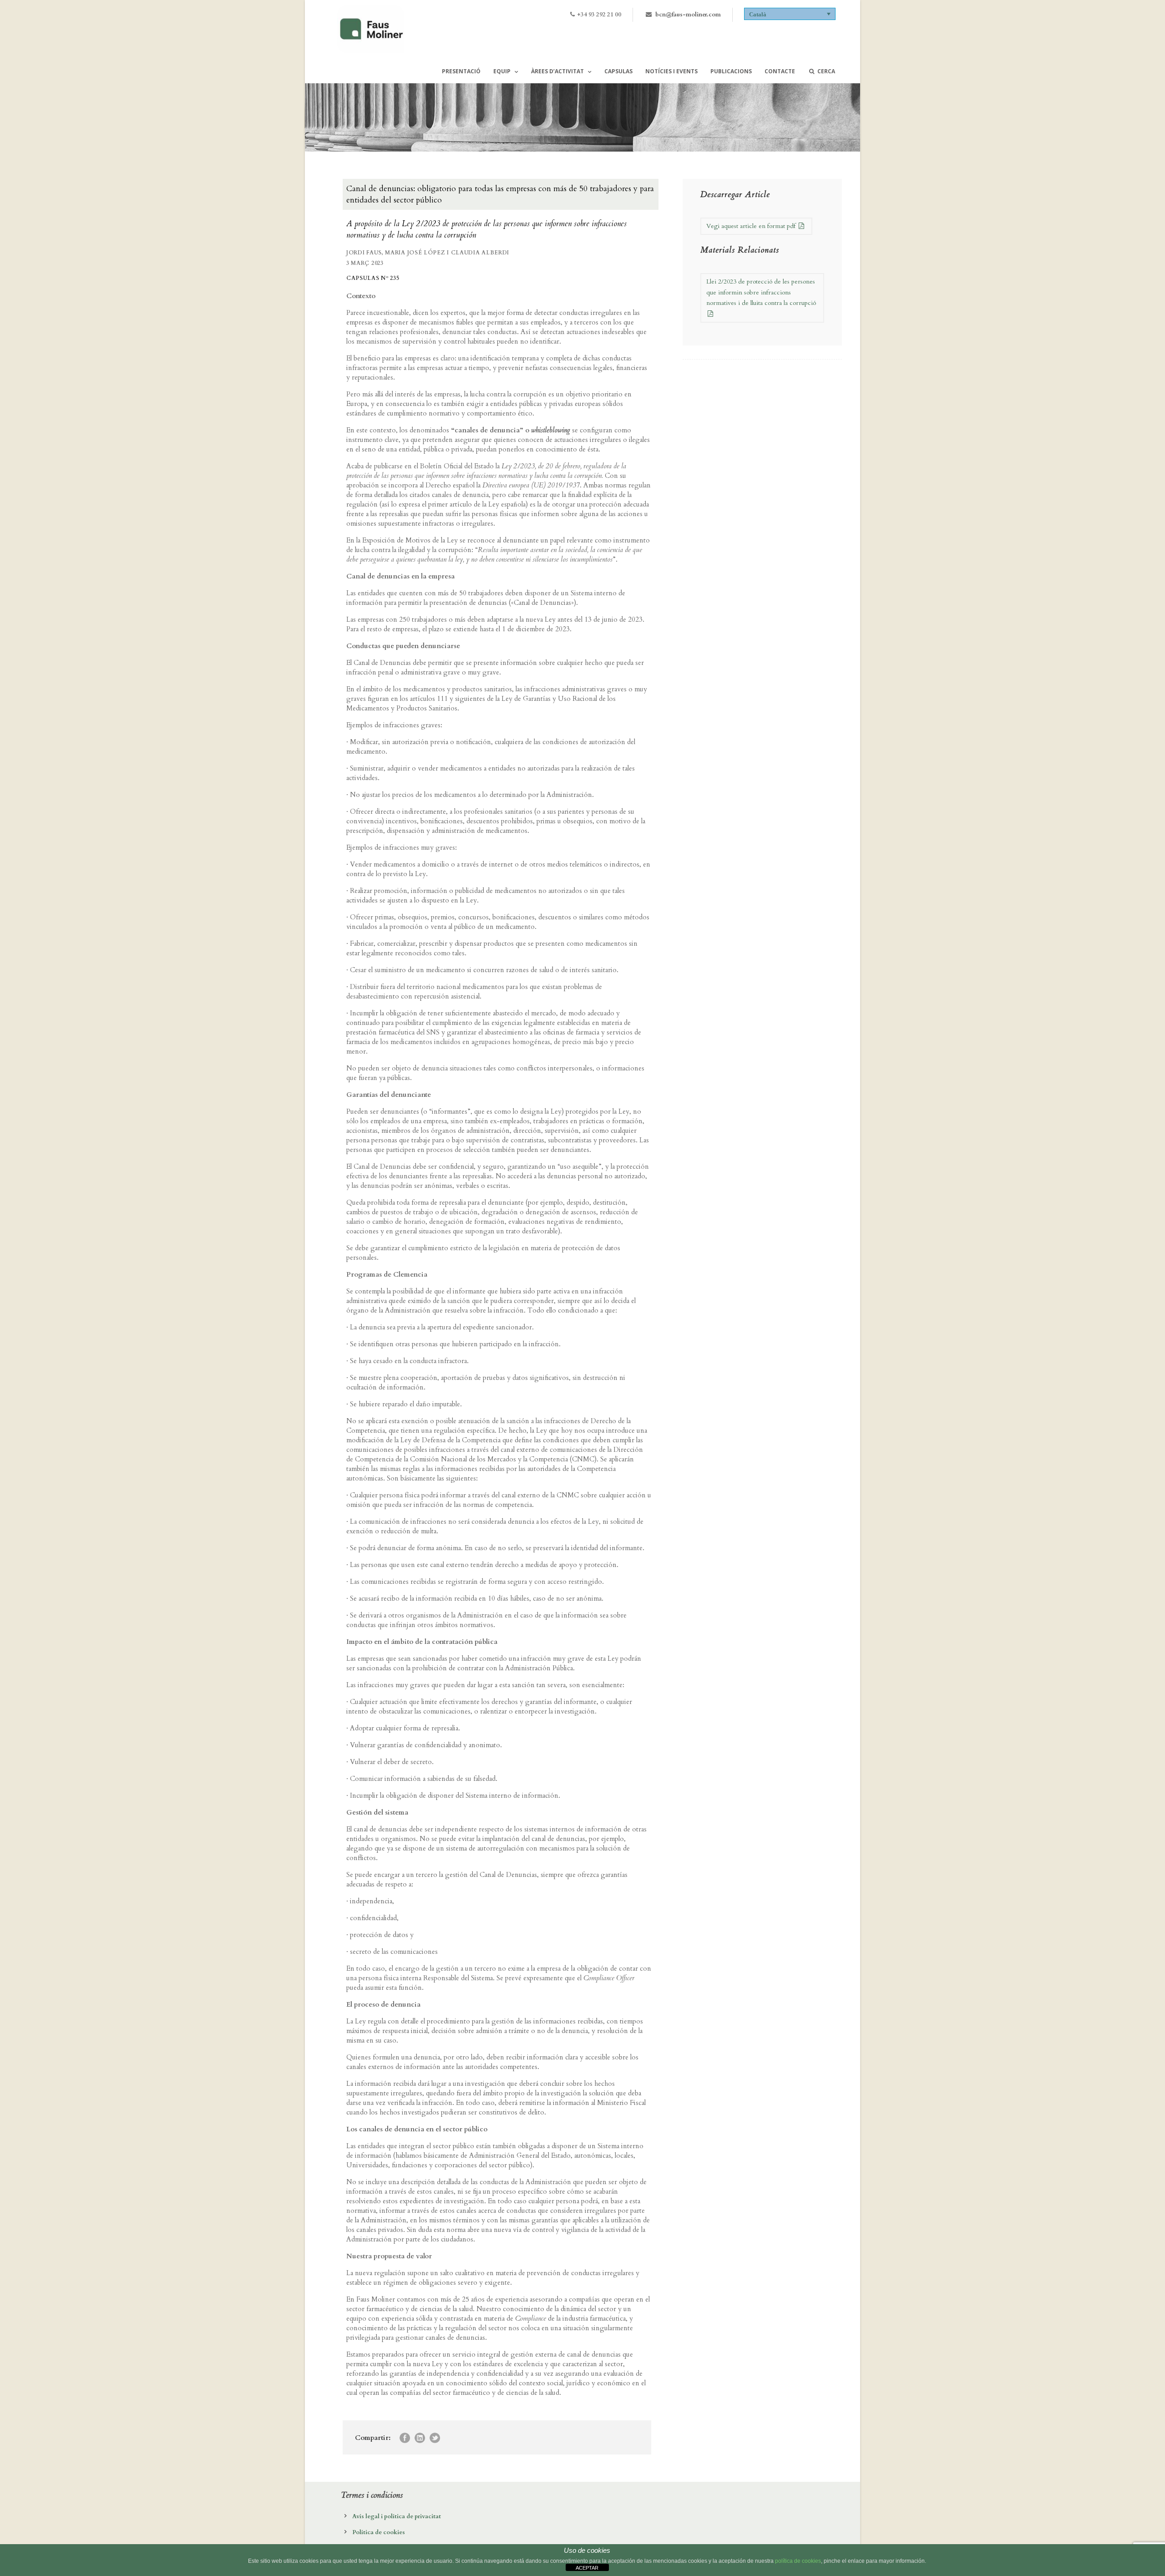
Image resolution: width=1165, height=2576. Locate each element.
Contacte (780, 71)
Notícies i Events (671, 71)
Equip (502, 71)
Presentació (461, 71)
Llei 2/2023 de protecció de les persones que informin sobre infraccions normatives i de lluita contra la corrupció (761, 292)
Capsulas (618, 71)
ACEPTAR (587, 2568)
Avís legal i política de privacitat (397, 2516)
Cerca (826, 71)
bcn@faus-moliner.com (688, 15)
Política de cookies (379, 2532)
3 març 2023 (365, 263)
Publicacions (731, 71)
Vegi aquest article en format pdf (752, 226)
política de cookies (798, 2561)
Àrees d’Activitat (557, 71)
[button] (790, 14)
